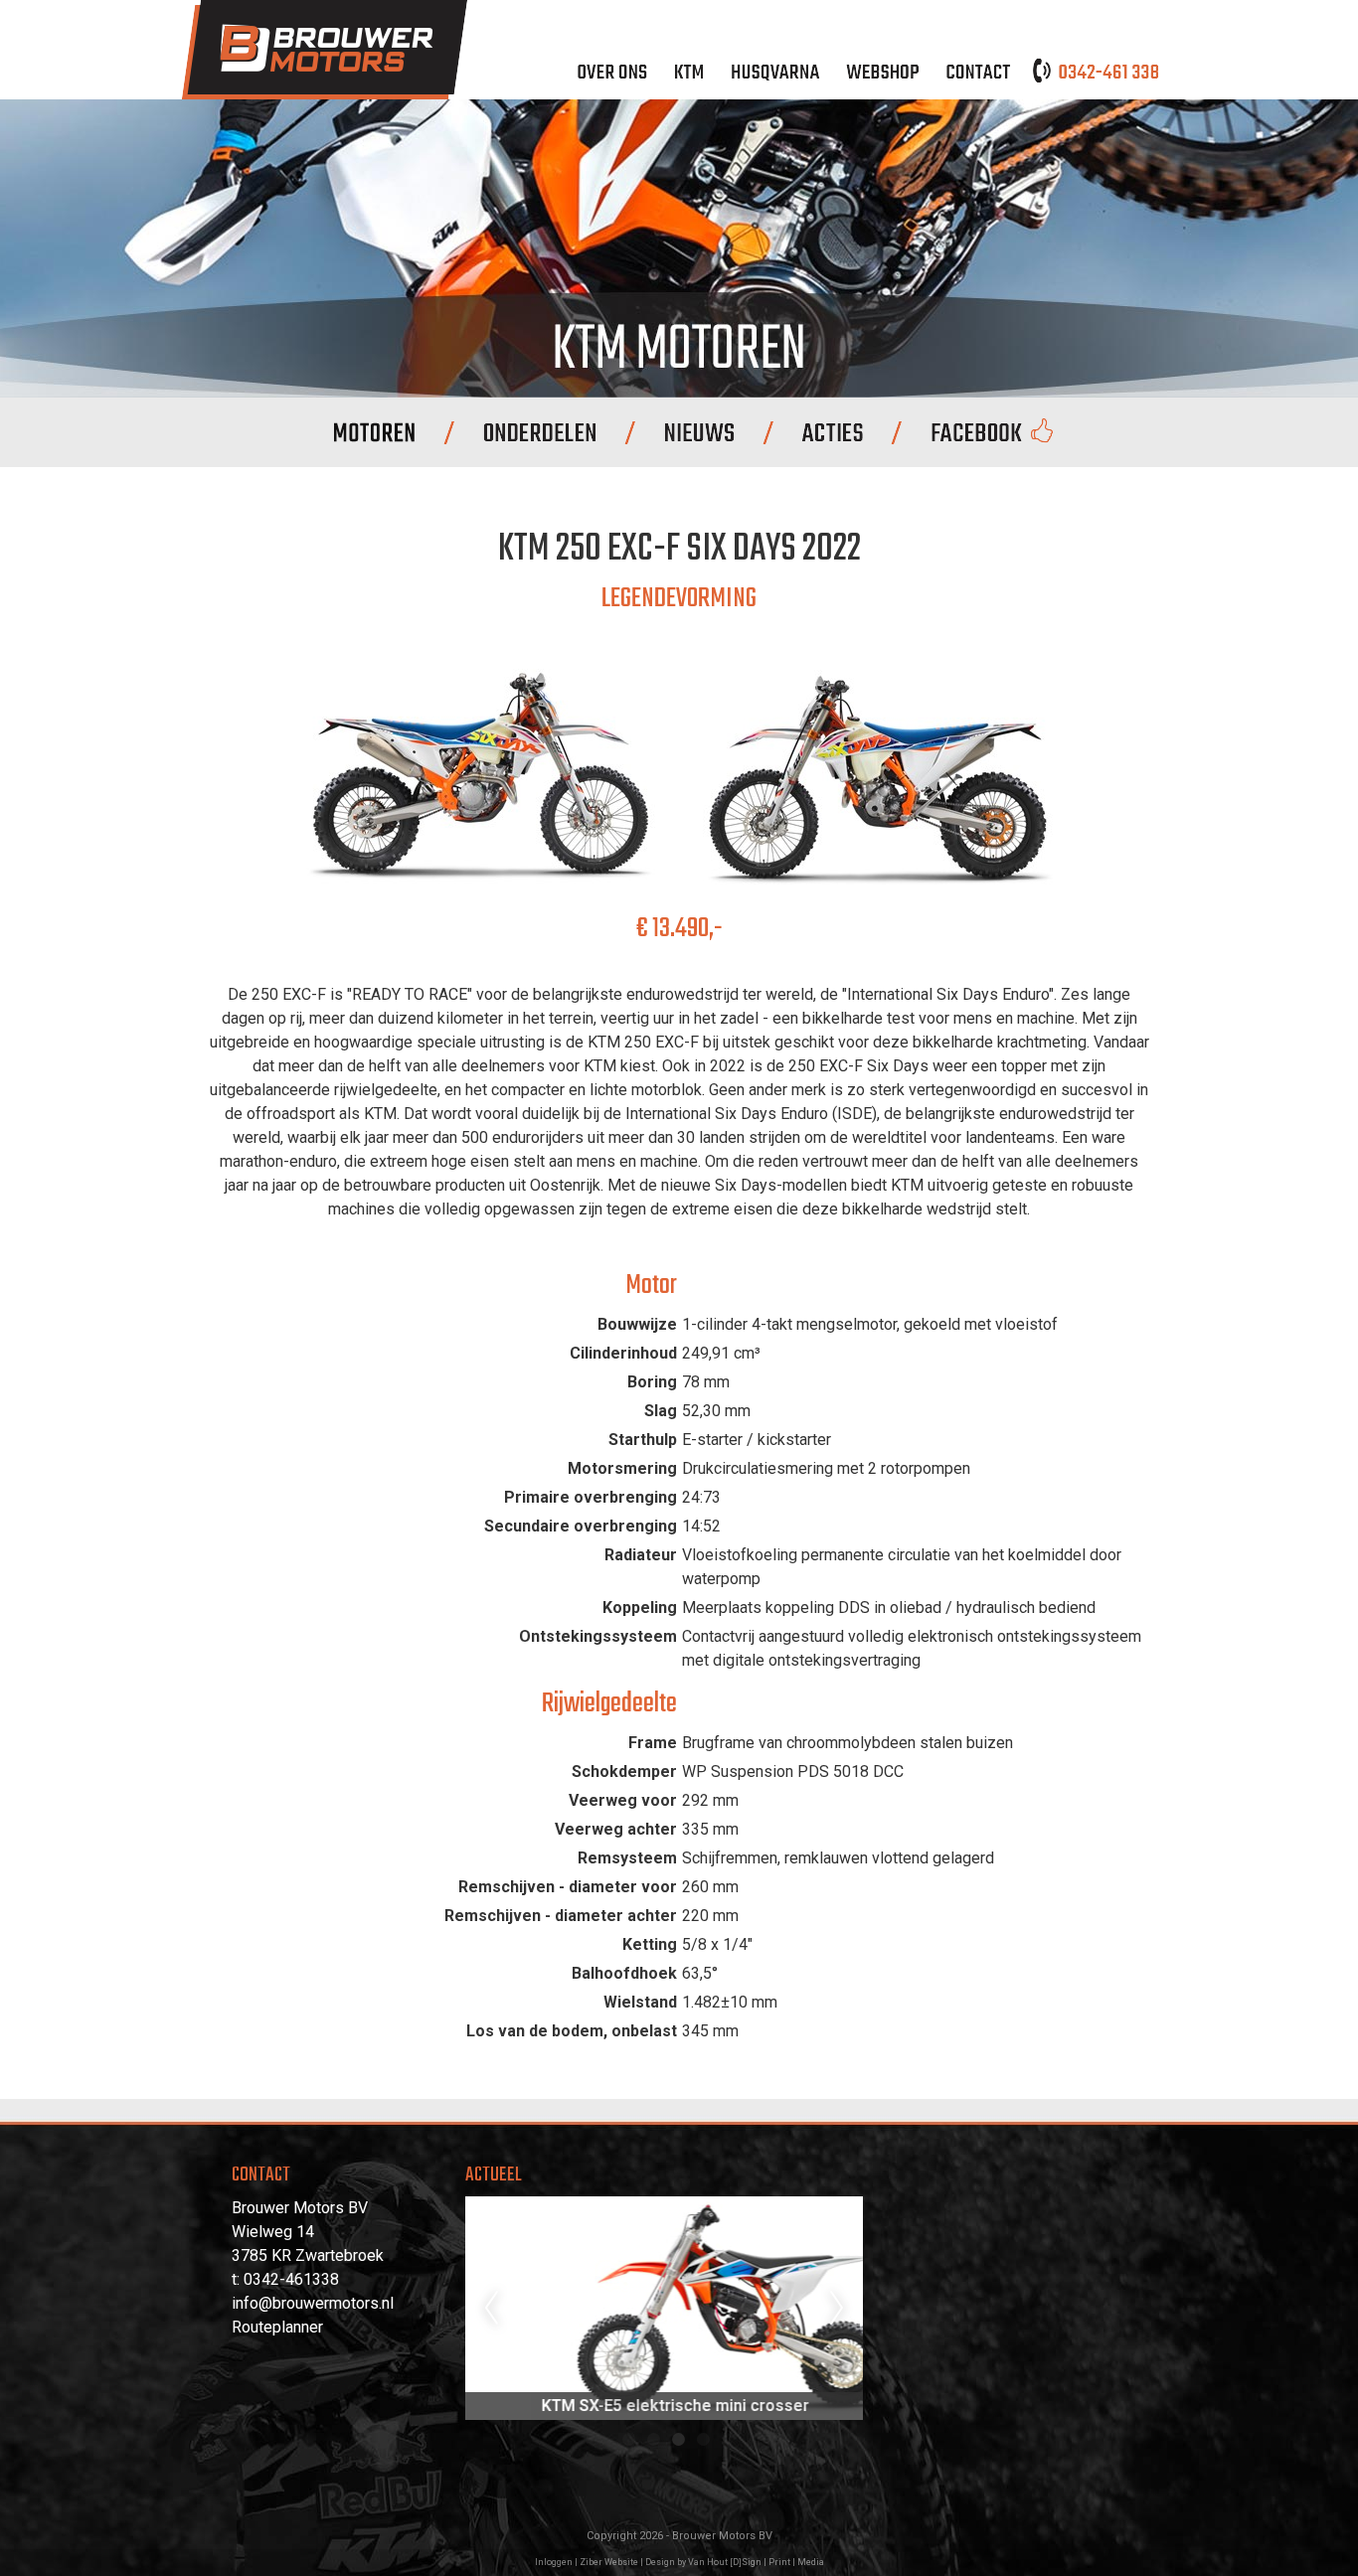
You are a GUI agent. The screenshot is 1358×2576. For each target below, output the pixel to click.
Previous (491, 2309)
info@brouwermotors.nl (313, 2303)
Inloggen (554, 2562)
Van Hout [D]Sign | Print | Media (756, 2562)
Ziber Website (609, 2562)
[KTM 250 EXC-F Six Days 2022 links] (878, 893)
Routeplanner (277, 2327)
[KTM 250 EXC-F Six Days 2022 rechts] (480, 893)
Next (837, 2309)
